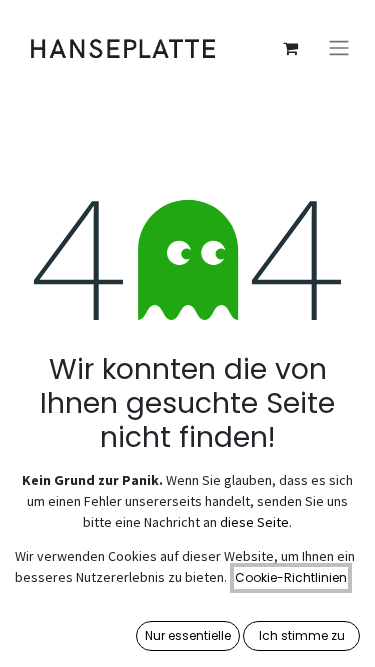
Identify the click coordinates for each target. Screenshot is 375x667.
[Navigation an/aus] (339, 48)
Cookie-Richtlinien (291, 577)
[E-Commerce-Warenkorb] (290, 48)
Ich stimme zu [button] (302, 635)
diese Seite (254, 522)
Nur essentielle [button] (188, 635)
